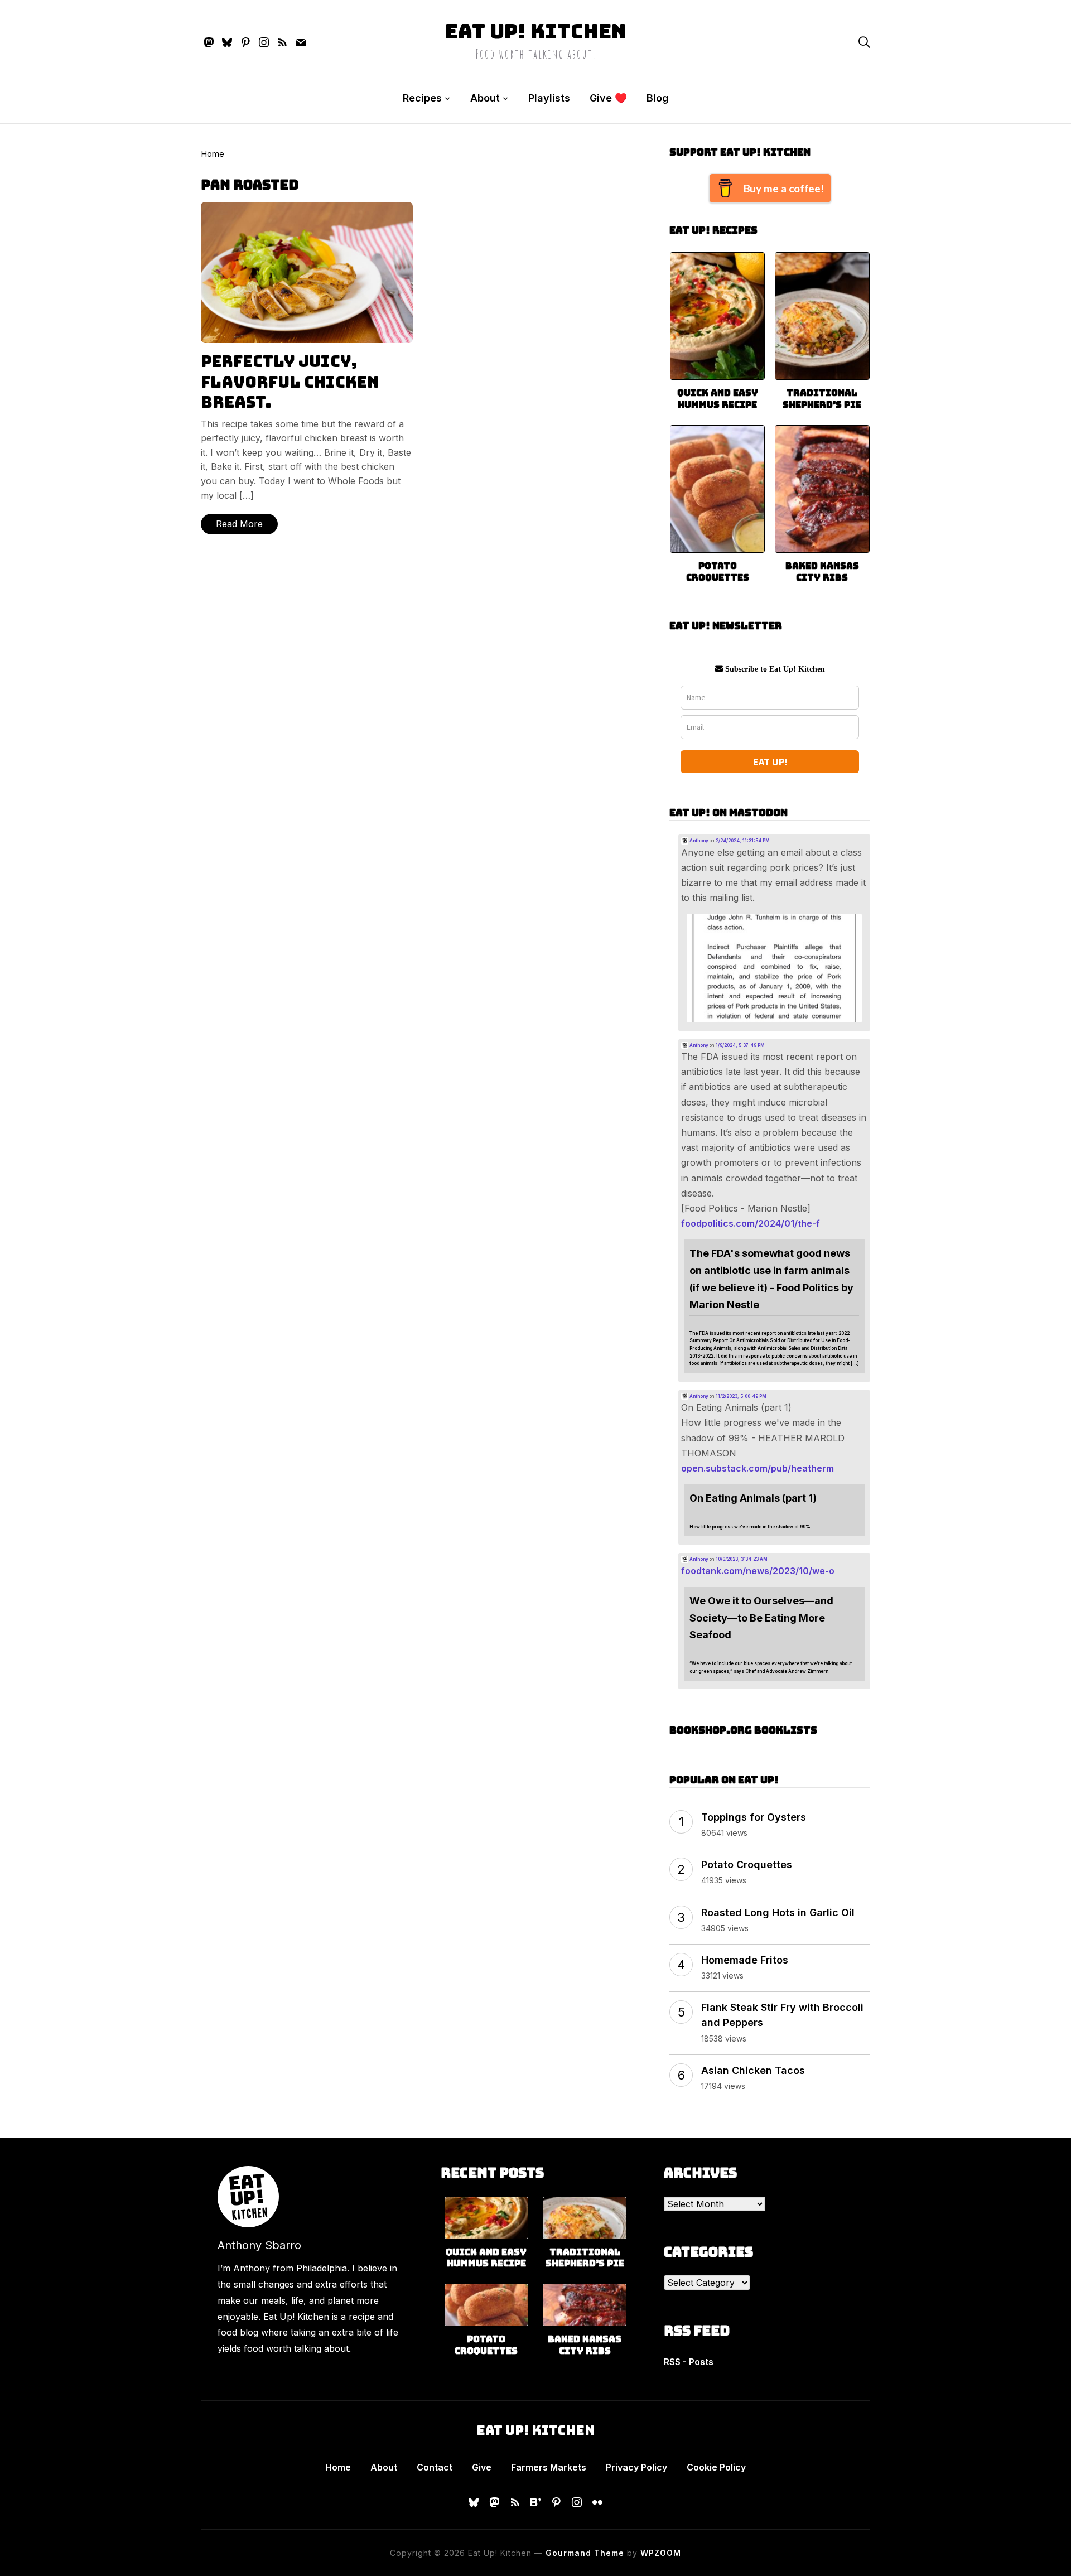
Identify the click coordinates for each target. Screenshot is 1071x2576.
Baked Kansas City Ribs (822, 572)
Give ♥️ (608, 98)
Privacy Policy (636, 2467)
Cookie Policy (716, 2467)
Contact (435, 2467)
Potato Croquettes (718, 572)
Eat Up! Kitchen (536, 31)
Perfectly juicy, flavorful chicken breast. (290, 382)
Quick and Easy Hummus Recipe (718, 399)
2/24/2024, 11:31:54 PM (743, 841)
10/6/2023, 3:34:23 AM (742, 1559)
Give (482, 2467)
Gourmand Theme (585, 2553)
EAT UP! (770, 762)
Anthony (698, 841)
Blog (658, 98)
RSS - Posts (689, 2362)
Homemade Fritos (745, 1960)
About (485, 98)
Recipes (422, 98)
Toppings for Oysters (754, 1817)
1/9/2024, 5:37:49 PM (740, 1045)
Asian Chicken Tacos (753, 2070)
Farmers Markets (549, 2467)
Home (213, 154)
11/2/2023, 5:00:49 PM (741, 1396)
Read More (239, 524)
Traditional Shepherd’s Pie (822, 399)
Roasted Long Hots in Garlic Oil (778, 1912)
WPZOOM (661, 2553)
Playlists (549, 98)
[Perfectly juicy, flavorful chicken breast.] (307, 209)
